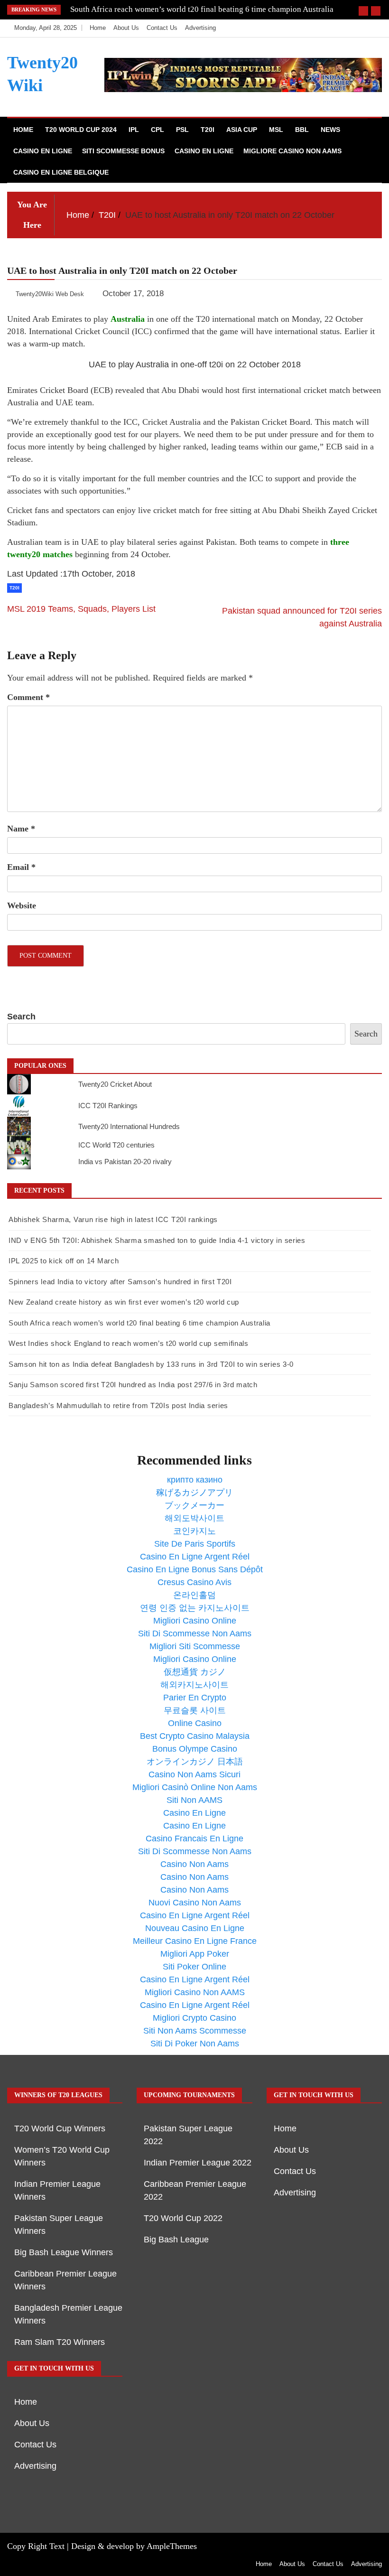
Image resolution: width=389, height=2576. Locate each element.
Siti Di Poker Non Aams (195, 2044)
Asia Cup (242, 130)
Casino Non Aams (194, 1864)
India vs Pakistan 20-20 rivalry (125, 1162)
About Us (126, 28)
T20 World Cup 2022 (183, 2218)
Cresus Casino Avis (194, 1582)
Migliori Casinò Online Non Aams (195, 1787)
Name (21, 829)
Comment (28, 697)
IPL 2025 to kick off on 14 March (64, 1261)
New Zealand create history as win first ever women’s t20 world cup (124, 1302)
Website (22, 905)
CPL (157, 130)
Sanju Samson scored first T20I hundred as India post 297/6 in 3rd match (133, 1385)
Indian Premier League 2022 (198, 2163)
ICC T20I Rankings (108, 1106)
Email (21, 867)
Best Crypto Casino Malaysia (195, 1736)
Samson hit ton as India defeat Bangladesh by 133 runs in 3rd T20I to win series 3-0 (151, 1364)
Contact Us (162, 28)
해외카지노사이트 (194, 1685)
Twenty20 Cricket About (115, 1084)
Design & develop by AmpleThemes (134, 2546)
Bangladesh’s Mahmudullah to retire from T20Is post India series (118, 1405)
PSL (182, 130)
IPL (134, 130)
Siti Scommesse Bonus (123, 151)
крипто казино (195, 1480)
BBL (302, 130)
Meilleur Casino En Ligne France (195, 1941)
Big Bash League (176, 2240)
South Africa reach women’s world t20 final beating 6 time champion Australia (202, 9)
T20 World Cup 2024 (81, 130)
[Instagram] (359, 28)
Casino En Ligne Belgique (61, 172)
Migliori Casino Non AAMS (195, 1992)
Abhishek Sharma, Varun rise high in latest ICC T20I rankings (113, 1219)
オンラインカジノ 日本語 (195, 1762)
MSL (276, 130)
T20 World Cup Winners (60, 2128)
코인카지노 (194, 1531)
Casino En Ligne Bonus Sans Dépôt (195, 1569)
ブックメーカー (194, 1505)
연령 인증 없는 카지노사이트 (195, 1608)
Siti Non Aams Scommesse (195, 2031)
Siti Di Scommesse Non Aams (195, 1633)
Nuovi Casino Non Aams (195, 1903)
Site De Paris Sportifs (195, 1544)
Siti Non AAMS (194, 1800)
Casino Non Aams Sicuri (194, 1774)
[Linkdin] (372, 28)
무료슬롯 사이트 (195, 1710)
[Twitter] (345, 28)
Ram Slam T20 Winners (60, 2342)
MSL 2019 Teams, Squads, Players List (81, 609)
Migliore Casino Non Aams (292, 151)
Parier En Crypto (195, 1698)
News (330, 130)
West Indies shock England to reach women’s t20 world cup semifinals (129, 1343)
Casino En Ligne (43, 151)
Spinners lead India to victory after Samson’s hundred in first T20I (120, 1282)
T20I (208, 130)
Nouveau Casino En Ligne (195, 1928)
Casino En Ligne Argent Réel (195, 1557)
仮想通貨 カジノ (195, 1672)
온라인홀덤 (194, 1595)
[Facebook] (330, 28)
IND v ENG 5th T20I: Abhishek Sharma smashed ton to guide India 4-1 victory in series (157, 1240)
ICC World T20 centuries (116, 1145)
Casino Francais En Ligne (194, 1839)
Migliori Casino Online (195, 1621)
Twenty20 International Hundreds (129, 1126)
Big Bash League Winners (64, 2252)
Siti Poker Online (194, 1967)
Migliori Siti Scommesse (195, 1646)
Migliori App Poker (195, 1954)
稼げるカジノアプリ (194, 1493)
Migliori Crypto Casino (194, 2018)
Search (21, 1017)
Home (98, 28)
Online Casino (195, 1723)
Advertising (200, 28)
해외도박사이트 (194, 1518)
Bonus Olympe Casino (195, 1749)
